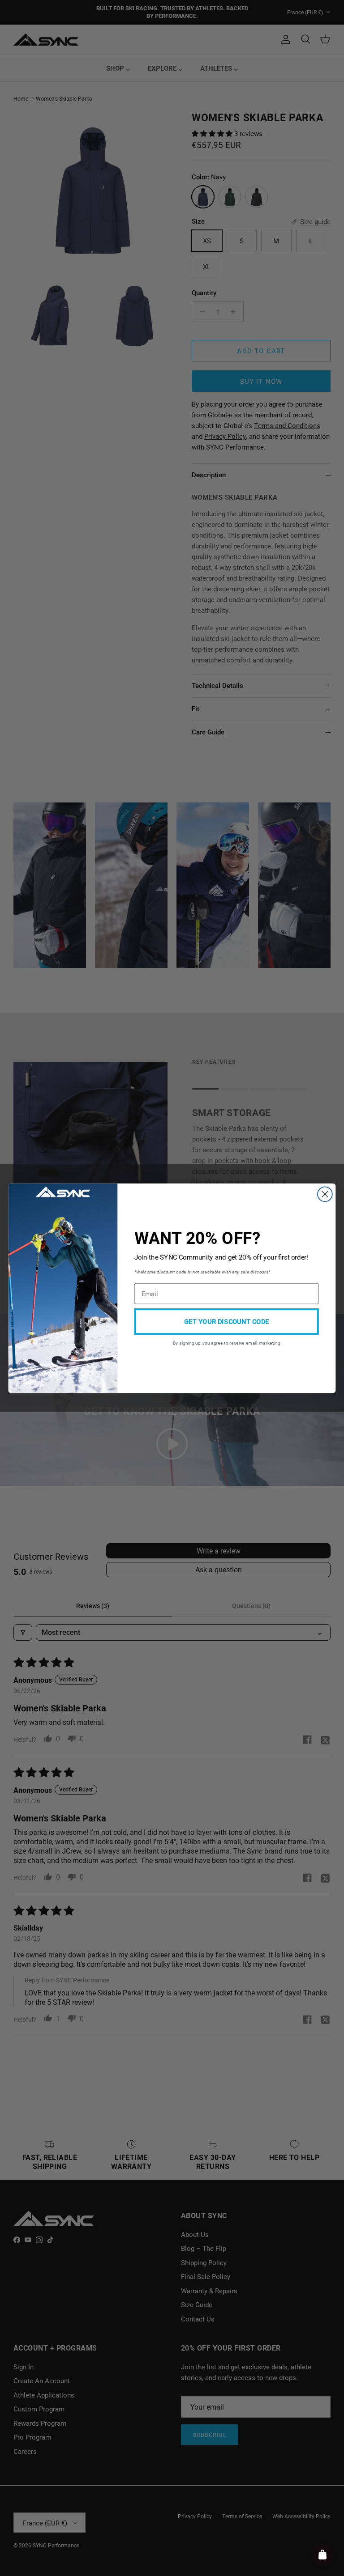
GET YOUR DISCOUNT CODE (226, 1321)
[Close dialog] (325, 1194)
